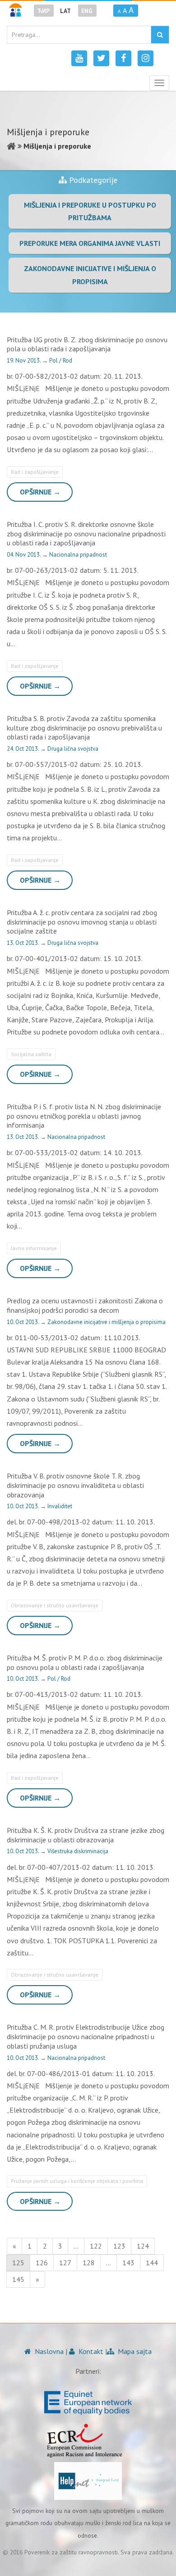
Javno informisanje (34, 1248)
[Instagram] (146, 58)
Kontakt (90, 2351)
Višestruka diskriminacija (78, 1851)
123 (119, 2246)
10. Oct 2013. (23, 1322)
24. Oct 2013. (23, 749)
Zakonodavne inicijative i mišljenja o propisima (107, 1322)
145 (18, 2279)
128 (89, 2263)
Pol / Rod (61, 361)
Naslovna (48, 2351)
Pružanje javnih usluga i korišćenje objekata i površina (77, 2181)
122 (96, 2246)
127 (65, 2263)
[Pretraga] (160, 35)
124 (143, 2246)
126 (42, 2263)
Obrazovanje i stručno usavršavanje (55, 1605)
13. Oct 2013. (23, 943)
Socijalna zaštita (31, 1054)
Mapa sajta (134, 2351)
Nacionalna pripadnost (78, 555)
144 (152, 2263)
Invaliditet (60, 1506)
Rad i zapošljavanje (35, 472)
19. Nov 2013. (24, 361)
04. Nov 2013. (24, 555)
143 (128, 2263)
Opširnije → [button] (40, 492)
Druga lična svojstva (73, 749)
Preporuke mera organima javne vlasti (90, 243)
